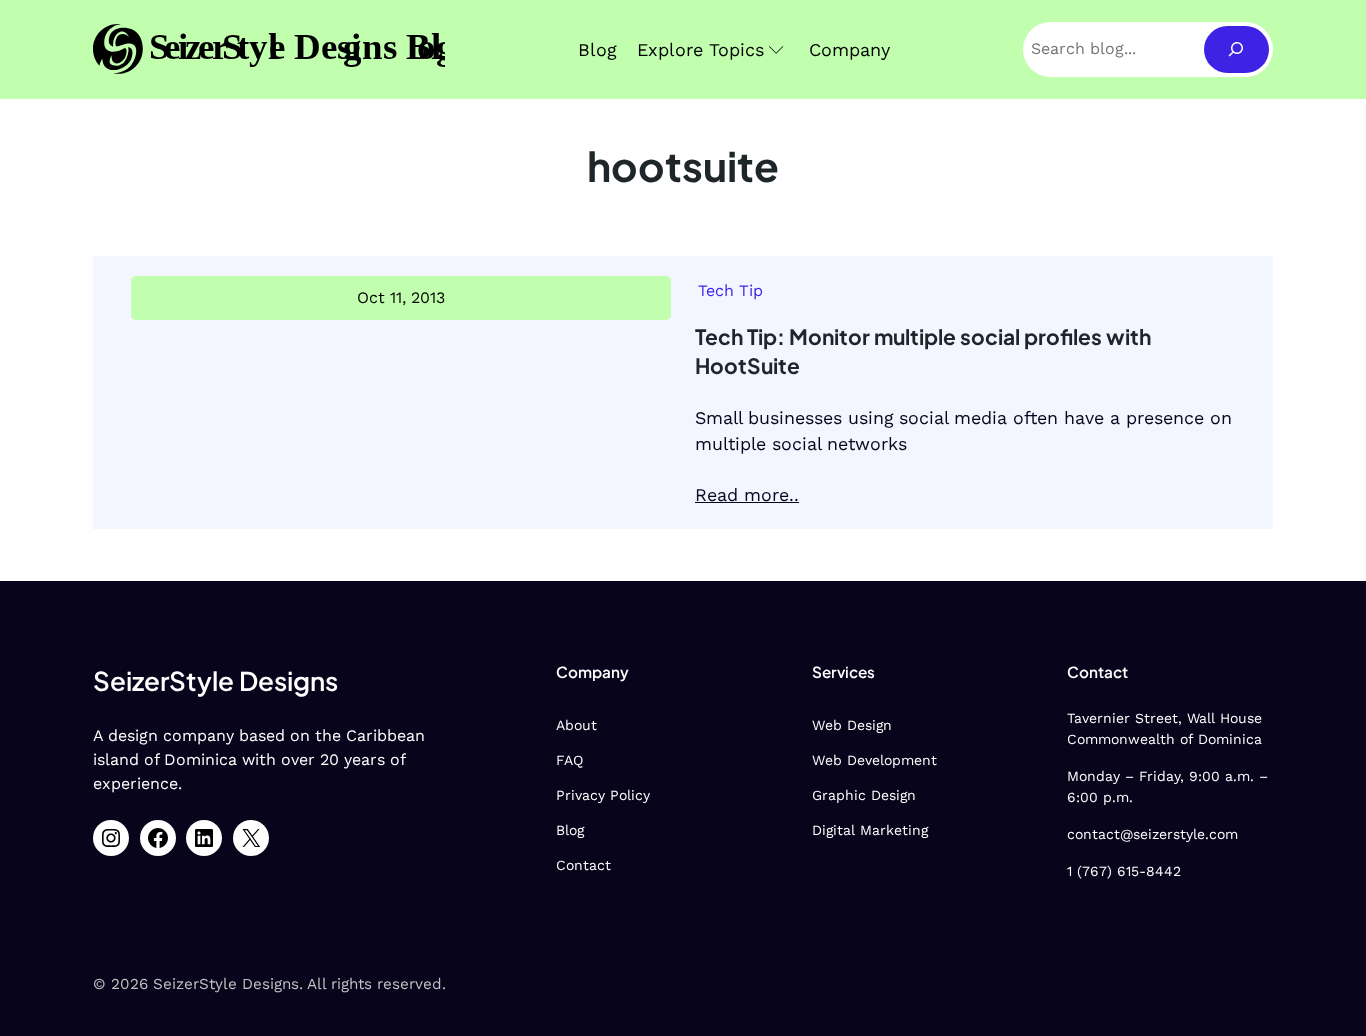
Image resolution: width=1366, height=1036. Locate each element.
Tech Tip (730, 290)
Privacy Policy (603, 795)
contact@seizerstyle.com (1152, 834)
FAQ (569, 760)
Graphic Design (864, 795)
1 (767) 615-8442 (1124, 871)
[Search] (1236, 49)
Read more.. (747, 494)
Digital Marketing (870, 830)
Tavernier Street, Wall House (1164, 718)
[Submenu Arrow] (776, 49)
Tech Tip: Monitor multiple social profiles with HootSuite (923, 351)
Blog (570, 830)
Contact (583, 865)
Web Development (874, 760)
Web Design (852, 725)
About (576, 725)
